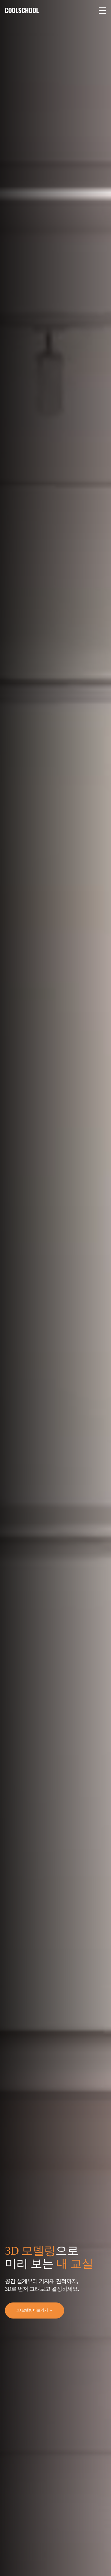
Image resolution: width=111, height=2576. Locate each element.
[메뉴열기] (102, 10)
